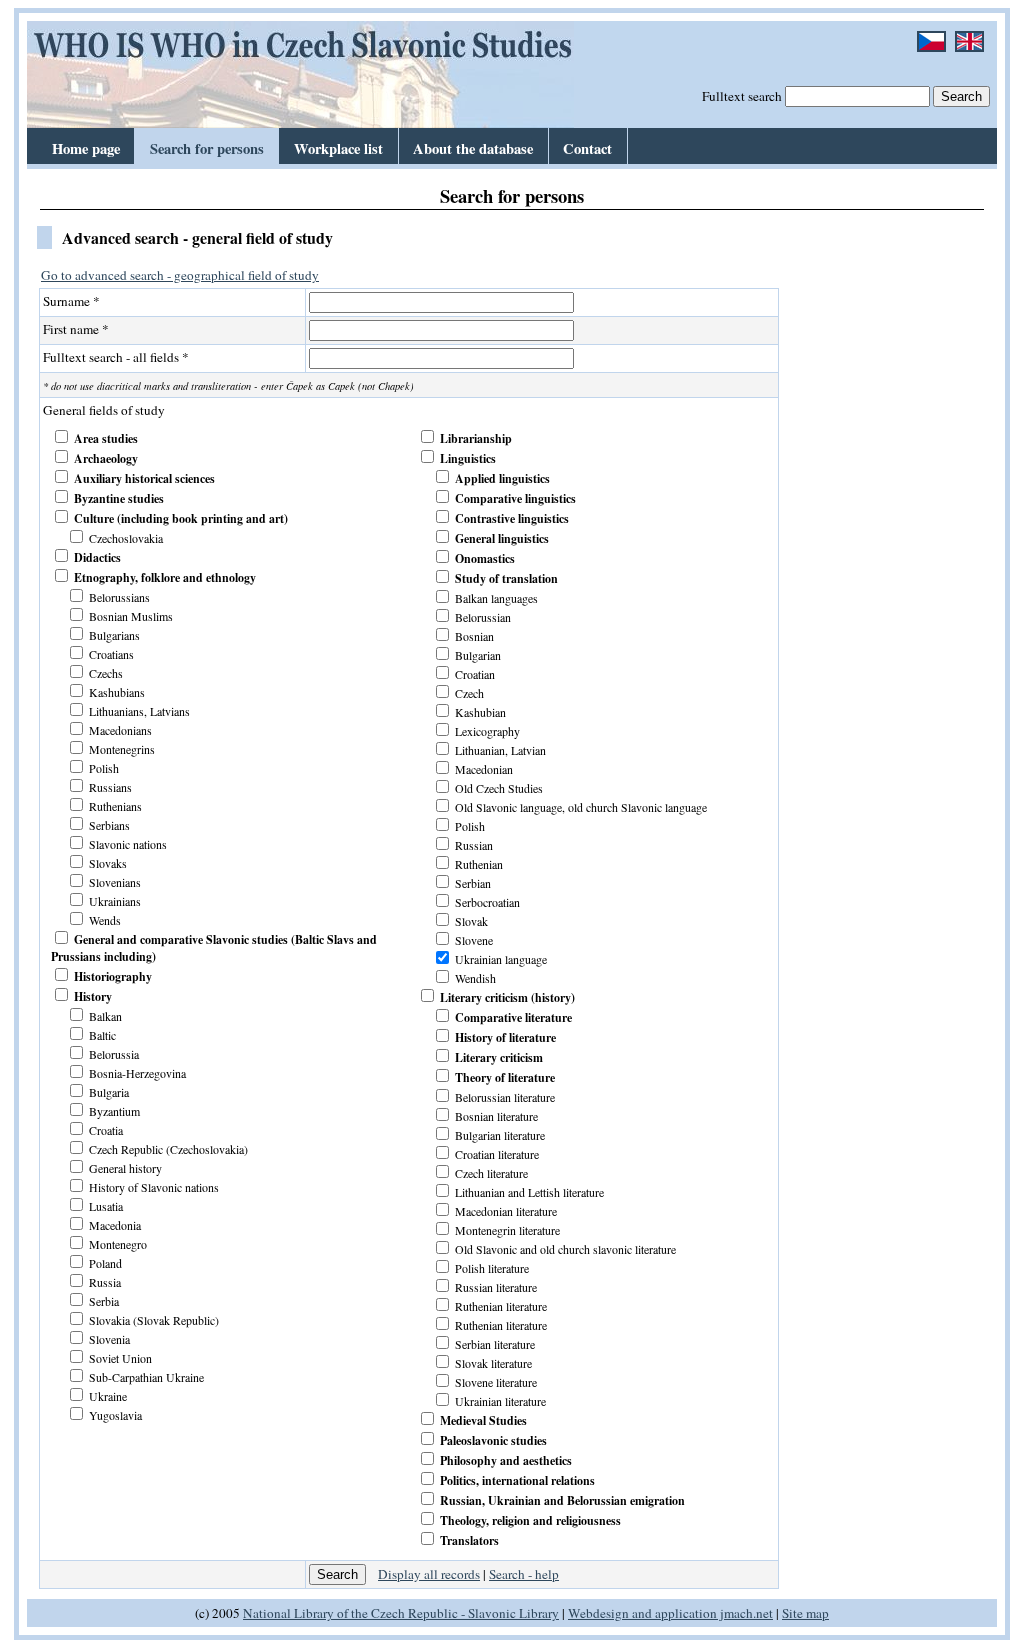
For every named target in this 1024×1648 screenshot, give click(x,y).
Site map (805, 1613)
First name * (76, 329)
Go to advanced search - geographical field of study (180, 275)
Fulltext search (742, 96)
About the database (473, 148)
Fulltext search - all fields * (116, 357)
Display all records (429, 1574)
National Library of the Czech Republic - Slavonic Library (401, 1613)
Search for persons (207, 148)
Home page (86, 148)
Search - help (524, 1574)
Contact (587, 148)
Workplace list (338, 148)
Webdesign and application (642, 1613)
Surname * (71, 301)
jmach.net (745, 1613)
